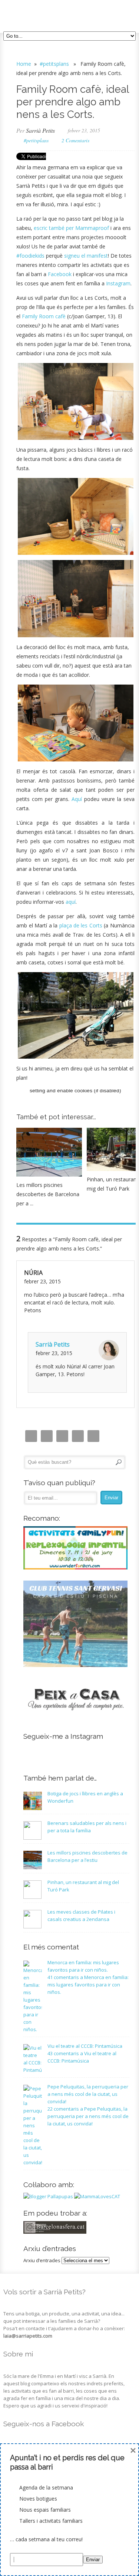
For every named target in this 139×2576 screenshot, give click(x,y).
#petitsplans (54, 64)
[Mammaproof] (97, 2196)
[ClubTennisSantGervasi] (75, 1665)
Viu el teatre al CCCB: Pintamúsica (85, 2046)
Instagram (118, 283)
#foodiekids (30, 256)
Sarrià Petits (40, 130)
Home (24, 64)
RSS (93, 1436)
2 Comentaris (75, 140)
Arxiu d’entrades (42, 2260)
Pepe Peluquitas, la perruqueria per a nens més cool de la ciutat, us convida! (88, 2094)
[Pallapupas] (48, 2196)
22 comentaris (88, 2116)
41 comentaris (88, 1985)
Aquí (77, 799)
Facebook (60, 274)
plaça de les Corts (81, 925)
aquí (71, 902)
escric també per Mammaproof (71, 228)
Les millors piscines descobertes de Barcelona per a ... (48, 1194)
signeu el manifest (86, 256)
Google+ (78, 1436)
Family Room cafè (44, 316)
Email (47, 1436)
